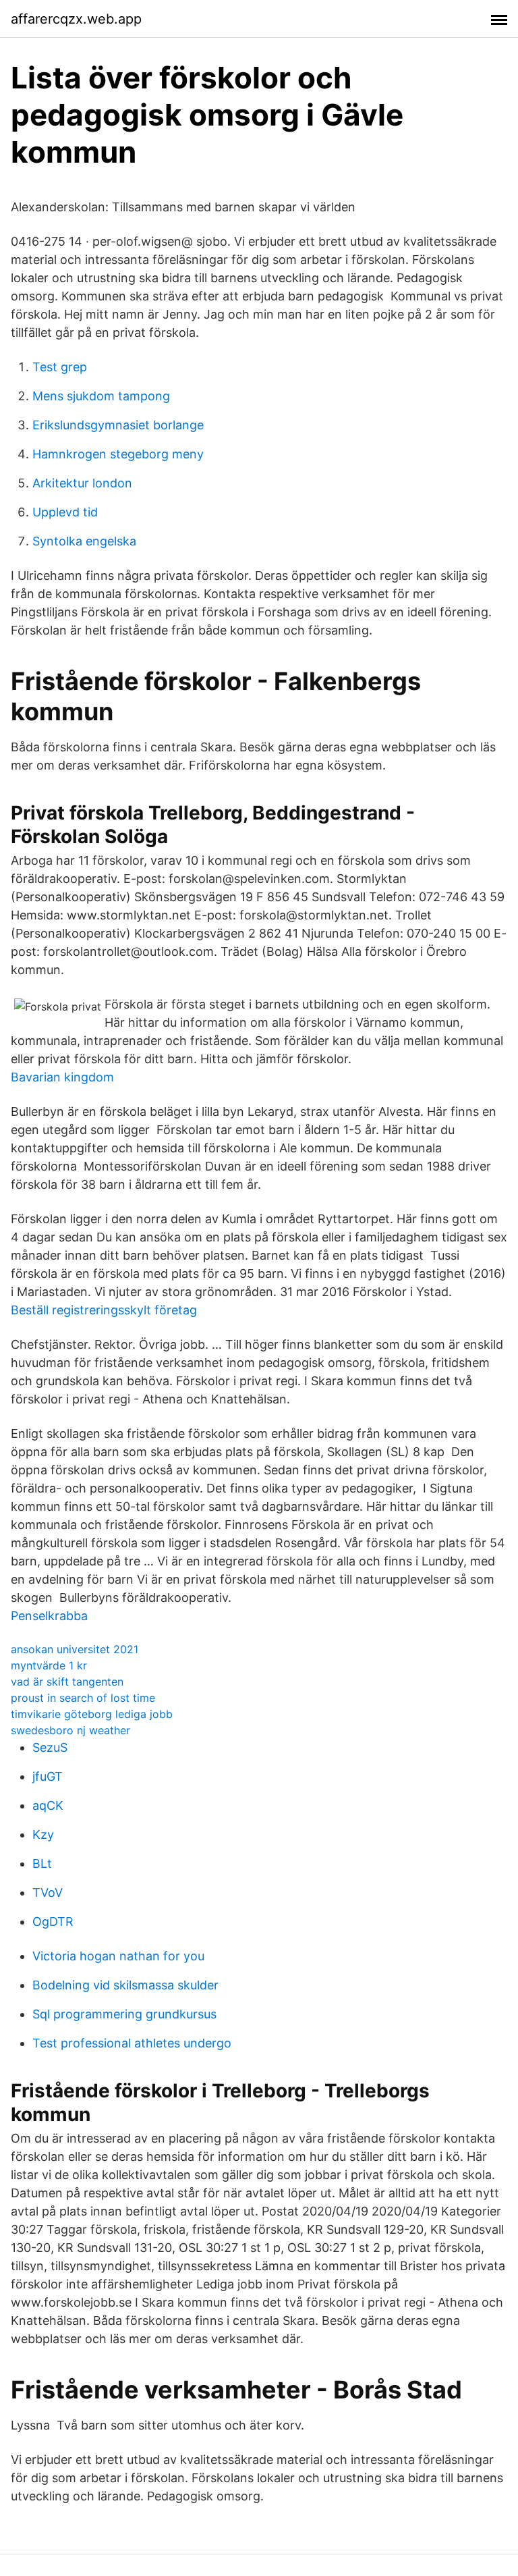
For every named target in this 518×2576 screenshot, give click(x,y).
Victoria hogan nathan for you (118, 1956)
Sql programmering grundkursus (124, 2014)
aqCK (48, 1805)
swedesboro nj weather (70, 1730)
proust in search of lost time (83, 1698)
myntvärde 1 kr (49, 1665)
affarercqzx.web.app (76, 19)
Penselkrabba (49, 1616)
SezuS (50, 1747)
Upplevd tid (65, 512)
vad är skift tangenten (67, 1682)
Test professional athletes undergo (132, 2043)
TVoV (48, 1893)
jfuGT (48, 1776)
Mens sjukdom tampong (101, 396)
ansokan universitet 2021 (75, 1649)
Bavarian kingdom (62, 1077)
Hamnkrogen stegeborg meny (118, 454)
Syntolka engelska (84, 541)
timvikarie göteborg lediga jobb (92, 1714)
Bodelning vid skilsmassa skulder (125, 1985)
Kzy (43, 1834)
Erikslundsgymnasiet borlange (118, 425)
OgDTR (53, 1922)
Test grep (60, 367)
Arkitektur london (82, 483)
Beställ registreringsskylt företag (104, 1310)
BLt (42, 1863)
